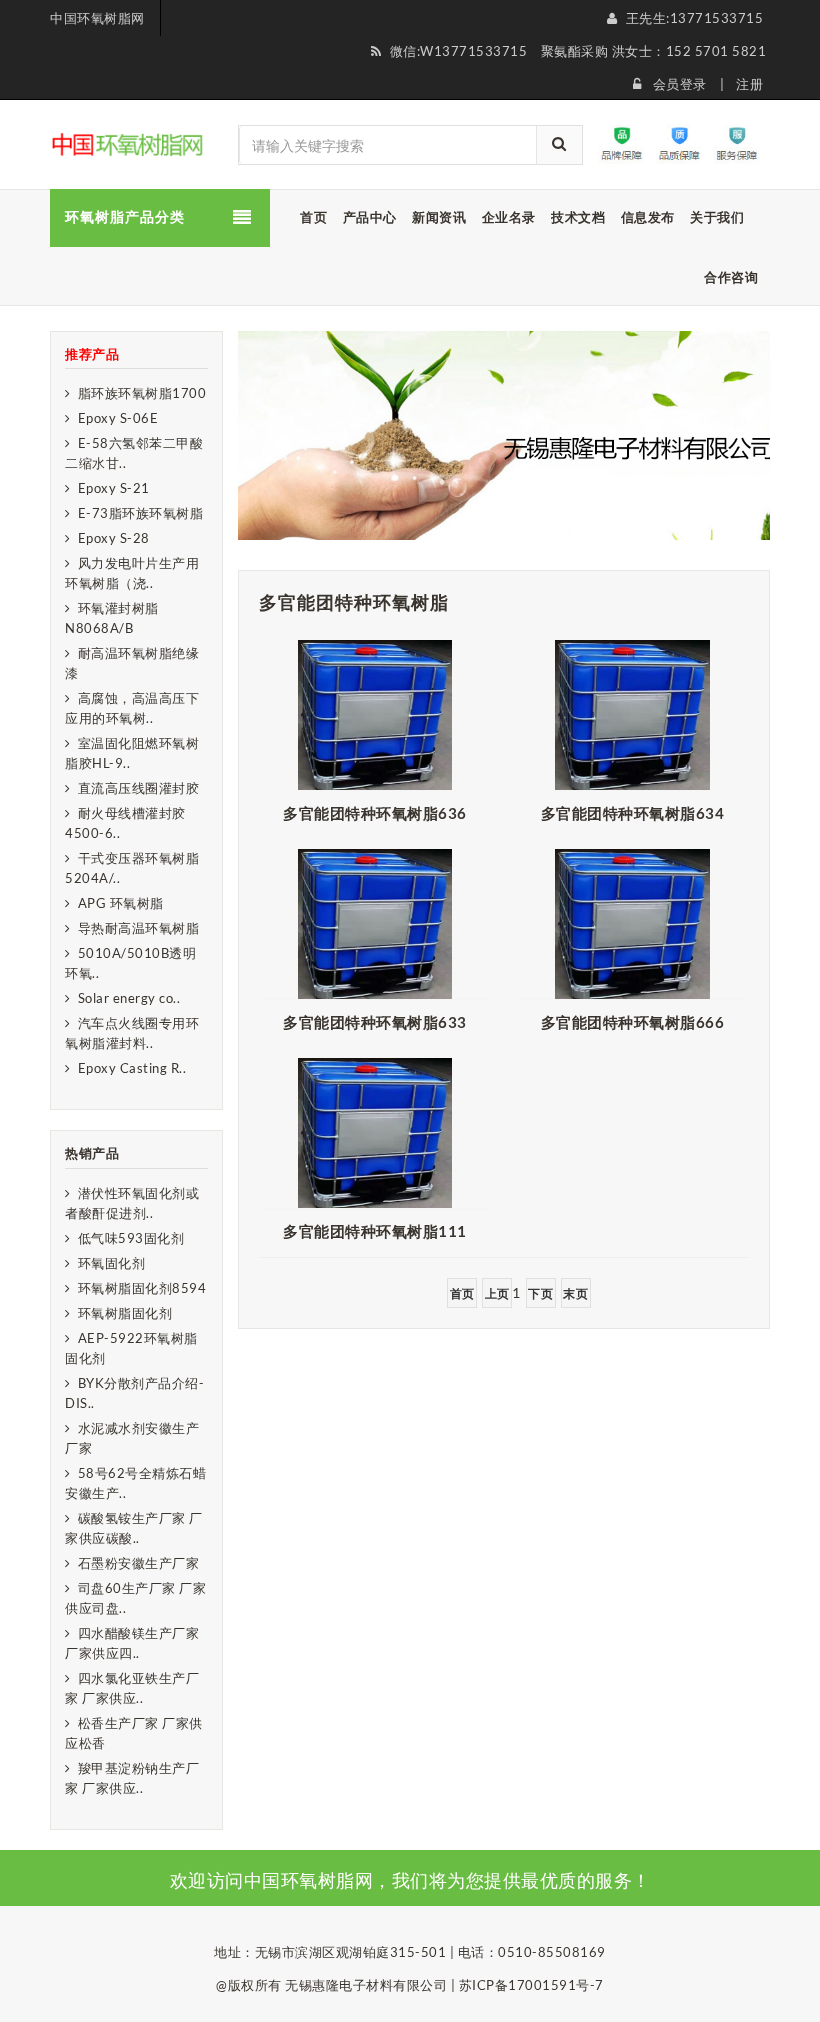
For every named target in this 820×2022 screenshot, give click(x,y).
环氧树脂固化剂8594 (142, 1288)
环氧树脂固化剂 (125, 1313)
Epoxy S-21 (114, 488)
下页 (540, 1293)
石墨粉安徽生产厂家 (139, 1563)
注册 (749, 84)
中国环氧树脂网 (97, 18)
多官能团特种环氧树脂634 (633, 813)
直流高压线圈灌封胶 (139, 788)
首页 (462, 1293)
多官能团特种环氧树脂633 (375, 1022)
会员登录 (680, 84)
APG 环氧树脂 (121, 903)
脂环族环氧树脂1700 (142, 393)
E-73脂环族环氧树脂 (141, 513)
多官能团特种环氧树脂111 (375, 1231)
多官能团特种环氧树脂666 (633, 1022)
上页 (497, 1293)
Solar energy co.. (129, 998)
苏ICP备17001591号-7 (531, 1985)
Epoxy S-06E (118, 418)
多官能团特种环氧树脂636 (375, 813)
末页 (575, 1293)
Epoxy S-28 (114, 538)
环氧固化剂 (112, 1263)
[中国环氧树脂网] (128, 143)
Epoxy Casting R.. (132, 1068)
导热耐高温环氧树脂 (139, 928)
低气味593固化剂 (131, 1238)
